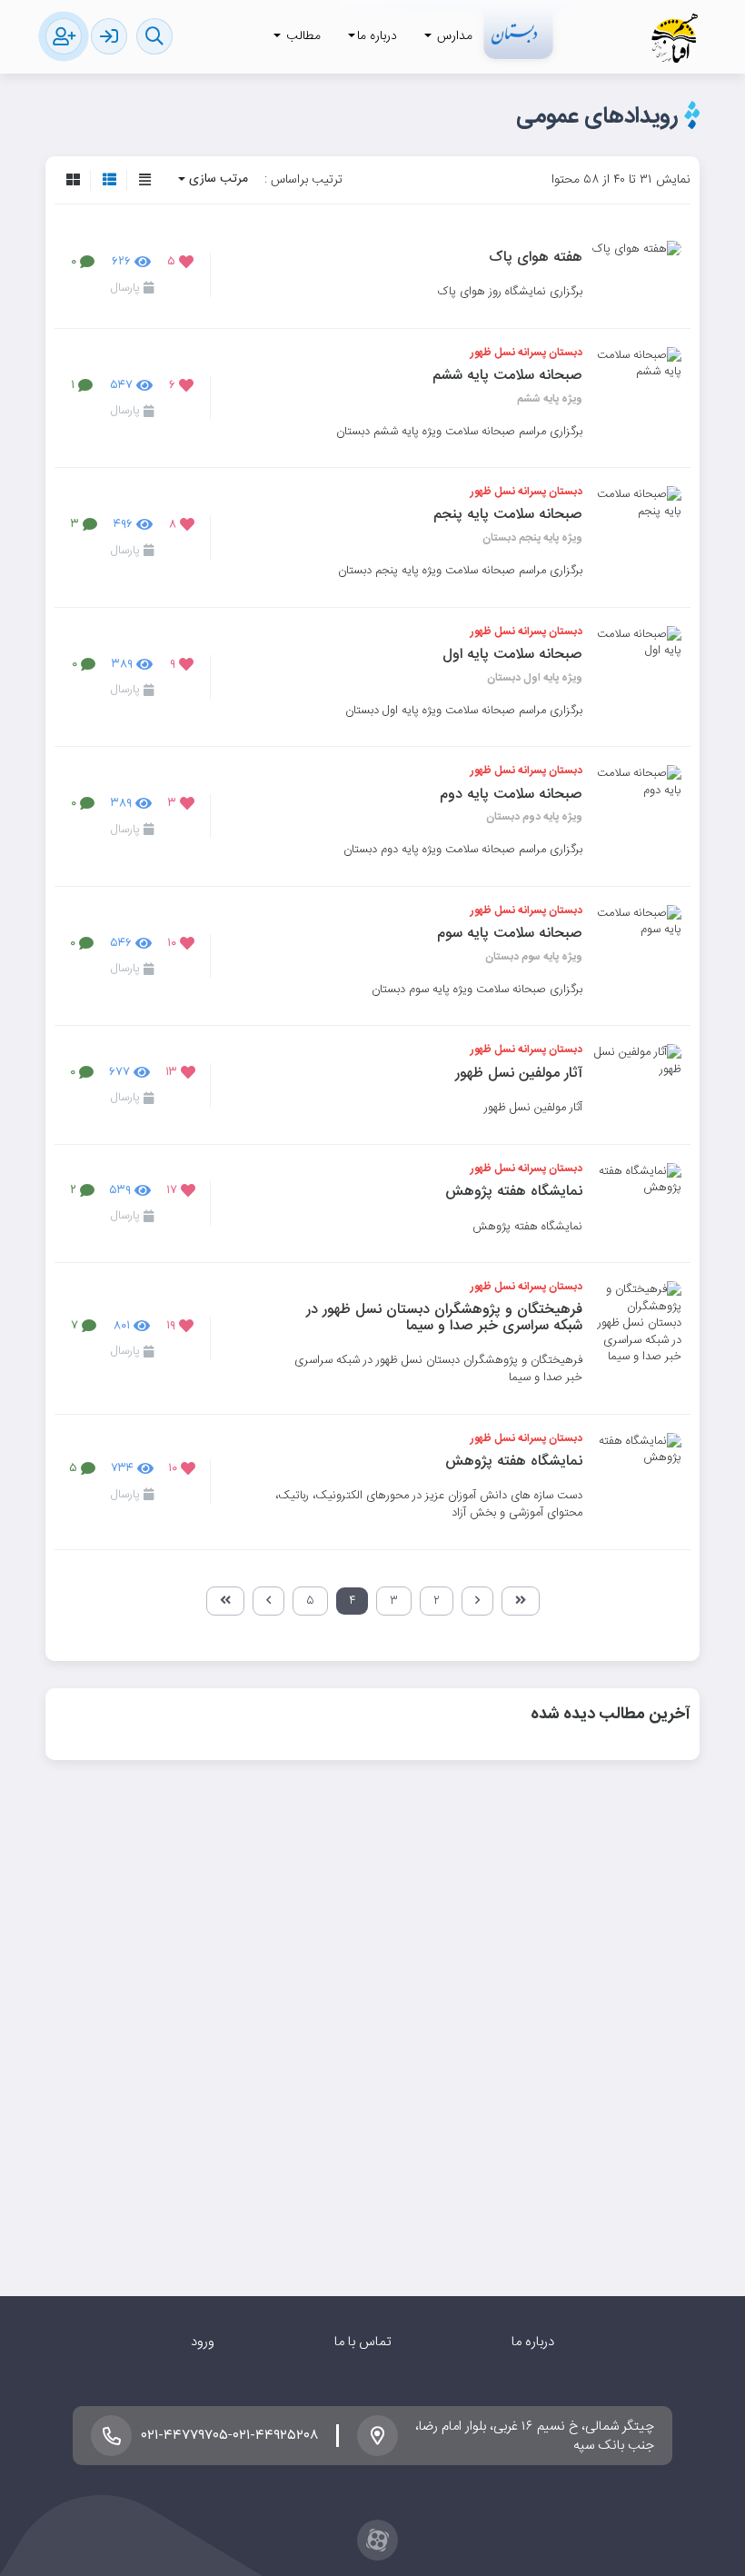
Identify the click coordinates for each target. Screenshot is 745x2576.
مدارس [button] (453, 36)
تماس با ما (363, 2342)
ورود (203, 2342)
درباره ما (533, 2342)
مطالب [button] (302, 36)
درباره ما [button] (377, 36)
